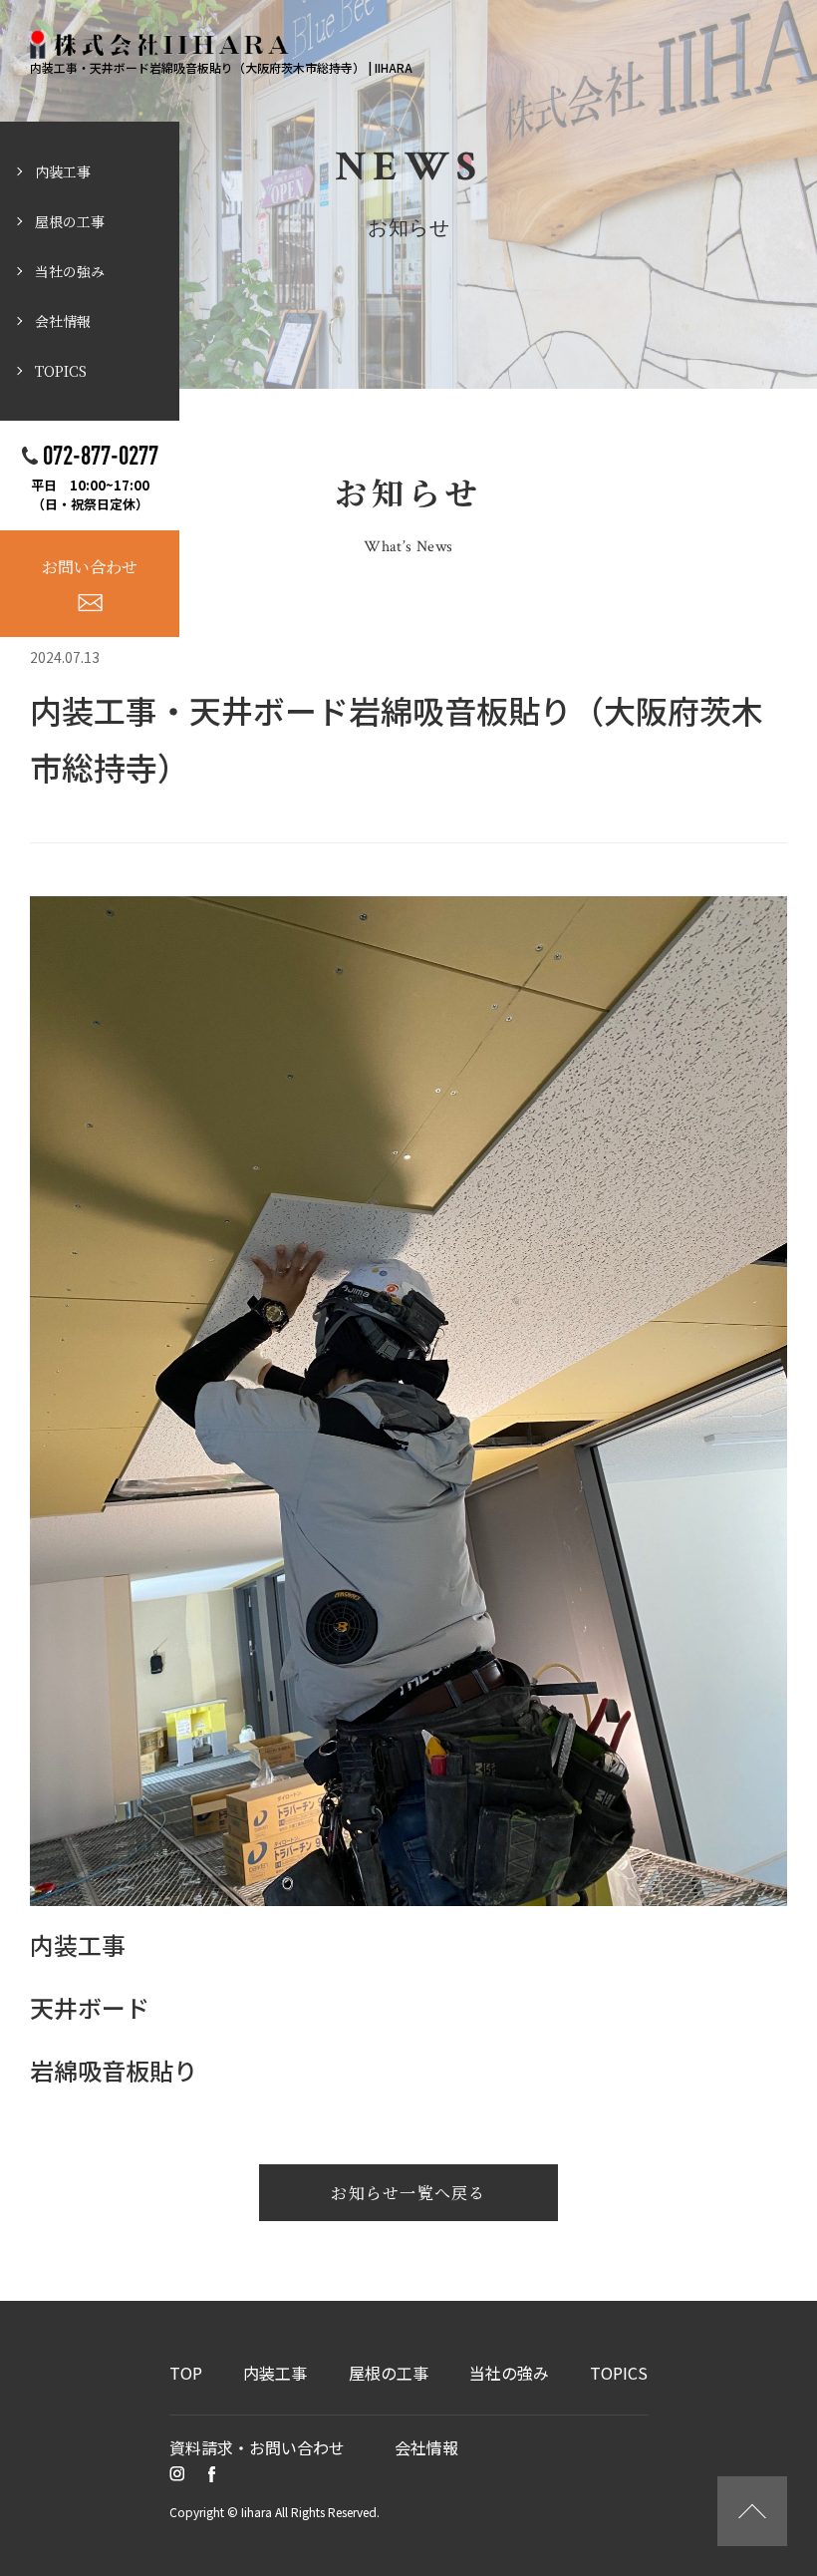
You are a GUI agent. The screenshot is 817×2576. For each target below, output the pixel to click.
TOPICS (61, 371)
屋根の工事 (70, 221)
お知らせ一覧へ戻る (408, 2193)
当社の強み (70, 271)
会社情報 (63, 321)
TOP (186, 2373)
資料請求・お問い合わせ (257, 2447)
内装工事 (63, 171)
